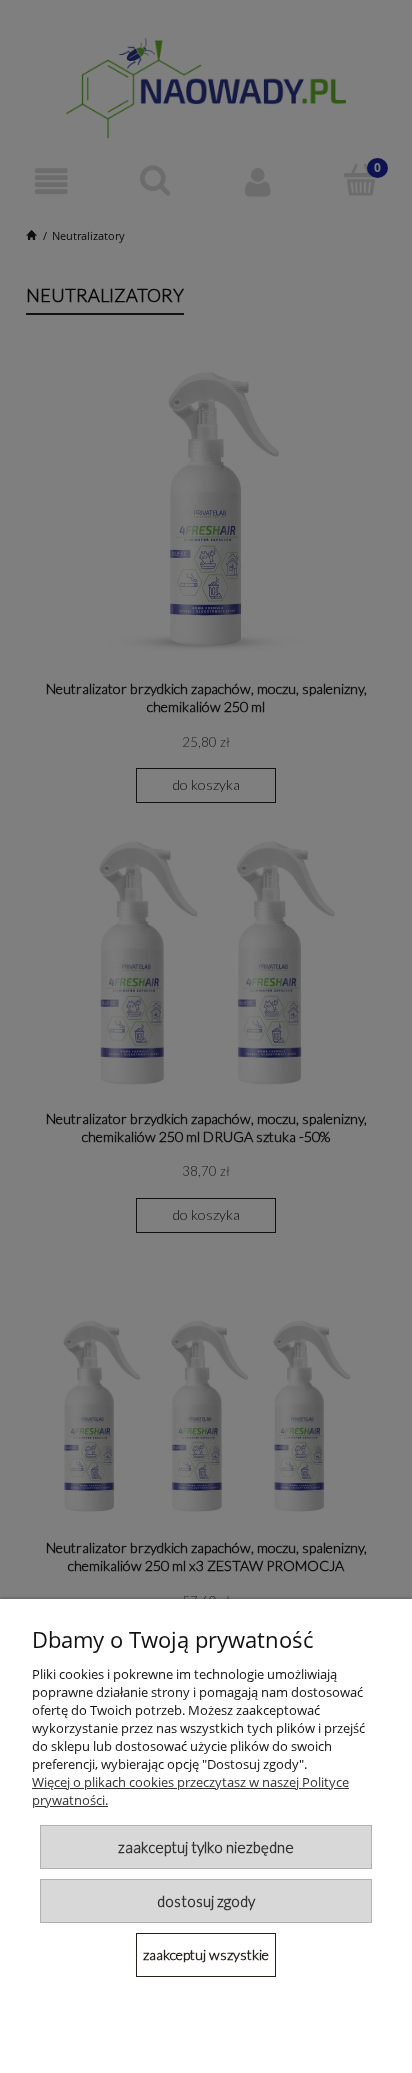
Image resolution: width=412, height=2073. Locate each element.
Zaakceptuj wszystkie (206, 1954)
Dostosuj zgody (206, 1901)
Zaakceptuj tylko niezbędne (206, 1847)
